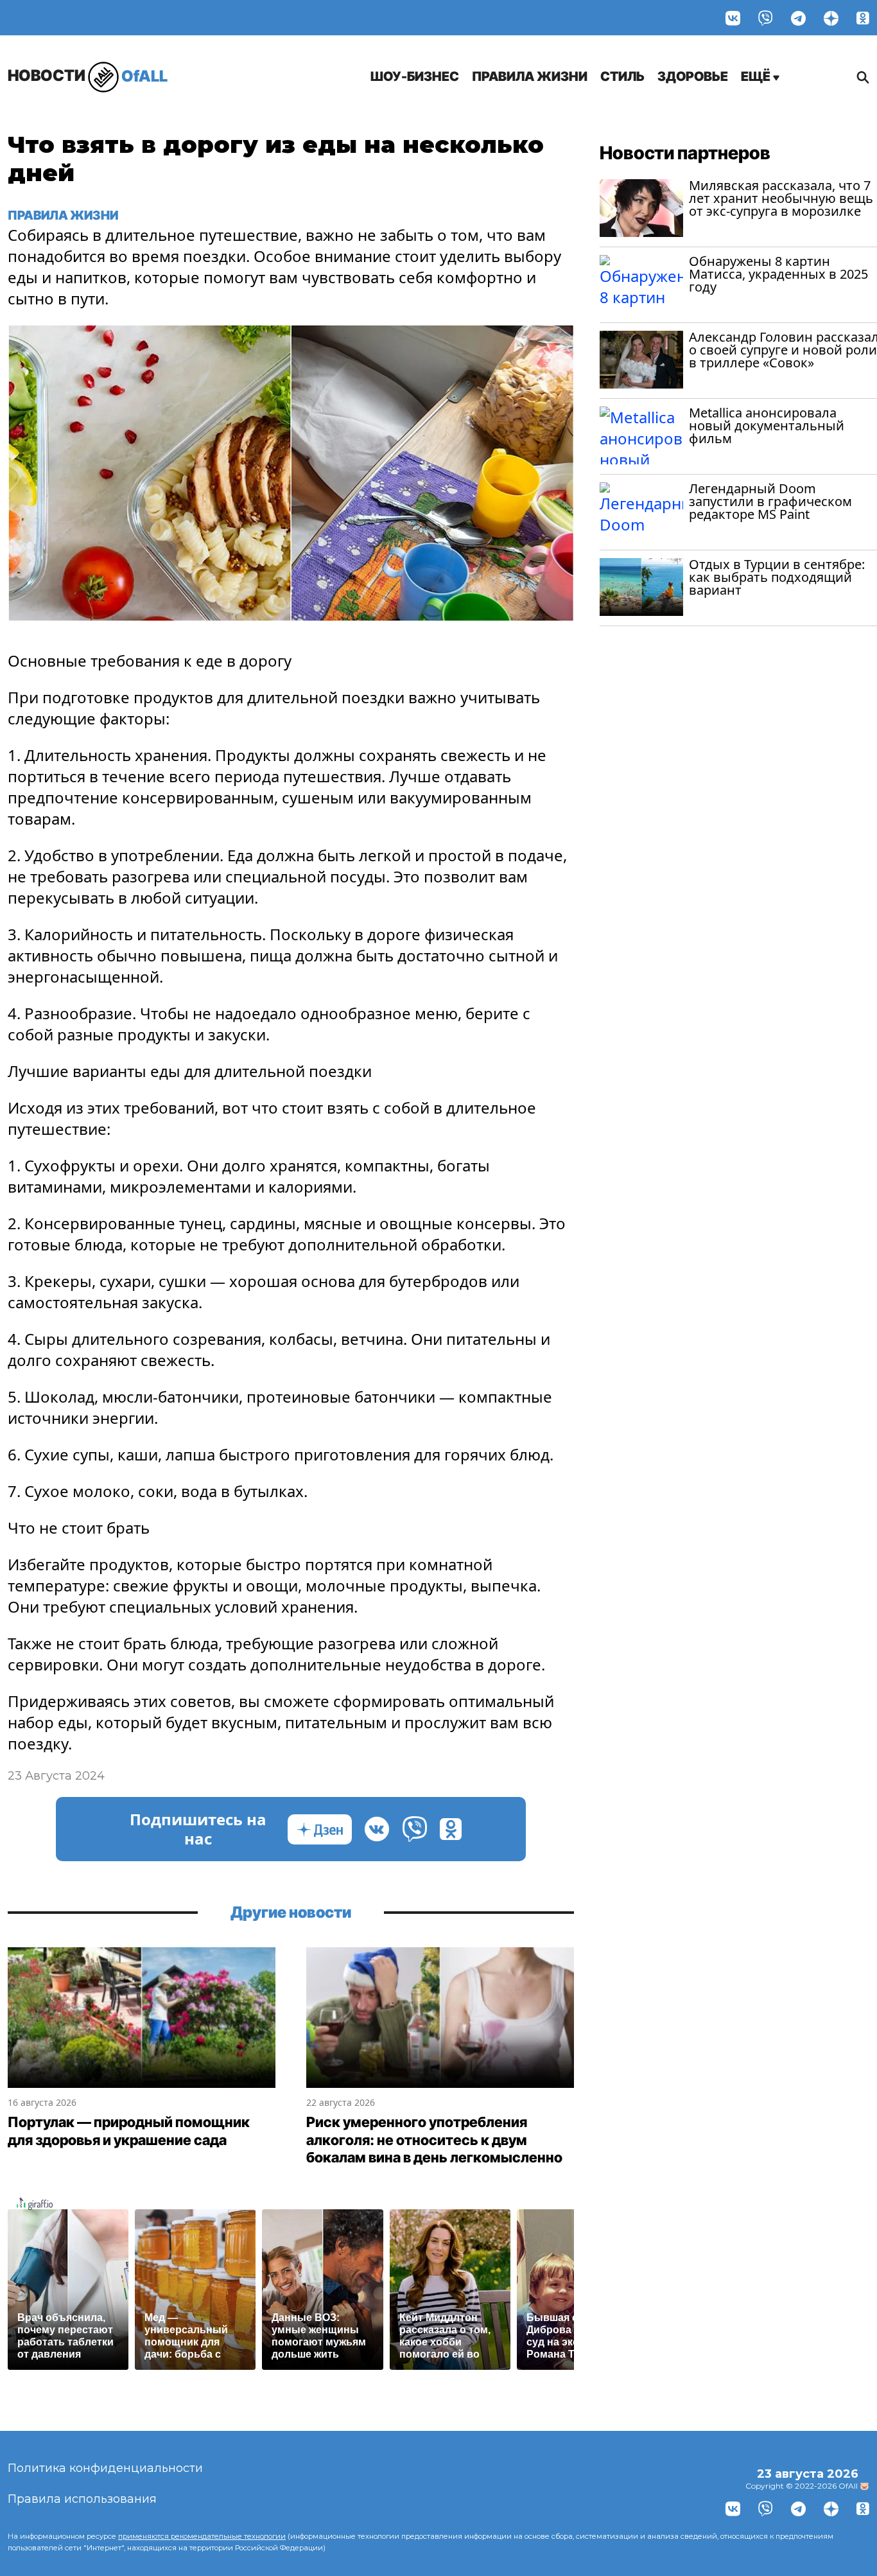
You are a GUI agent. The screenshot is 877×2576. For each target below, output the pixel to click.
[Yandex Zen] (831, 18)
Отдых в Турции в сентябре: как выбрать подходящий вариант (777, 577)
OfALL (88, 75)
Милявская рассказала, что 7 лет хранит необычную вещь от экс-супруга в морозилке (781, 198)
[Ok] (863, 18)
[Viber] (766, 18)
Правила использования (82, 2499)
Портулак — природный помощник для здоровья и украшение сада (129, 2131)
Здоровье (693, 76)
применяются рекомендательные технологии (202, 2536)
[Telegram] (798, 18)
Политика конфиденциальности (105, 2468)
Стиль (622, 76)
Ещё (757, 76)
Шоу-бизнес (415, 76)
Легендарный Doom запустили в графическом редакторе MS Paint (770, 501)
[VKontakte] (733, 18)
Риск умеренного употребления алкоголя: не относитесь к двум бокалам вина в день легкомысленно (434, 2140)
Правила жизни (530, 76)
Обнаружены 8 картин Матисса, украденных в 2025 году (778, 274)
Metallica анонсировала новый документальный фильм (767, 425)
